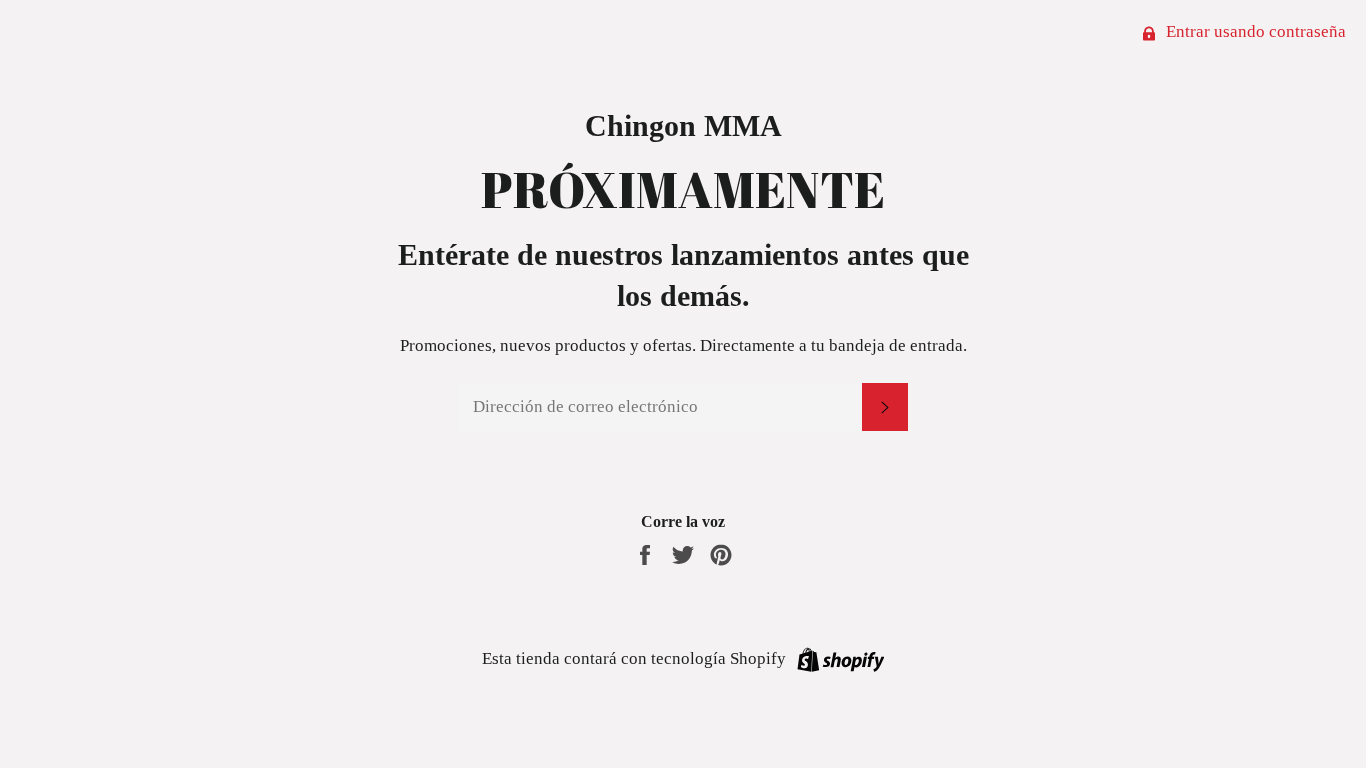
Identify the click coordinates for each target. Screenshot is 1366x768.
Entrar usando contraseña (1254, 31)
